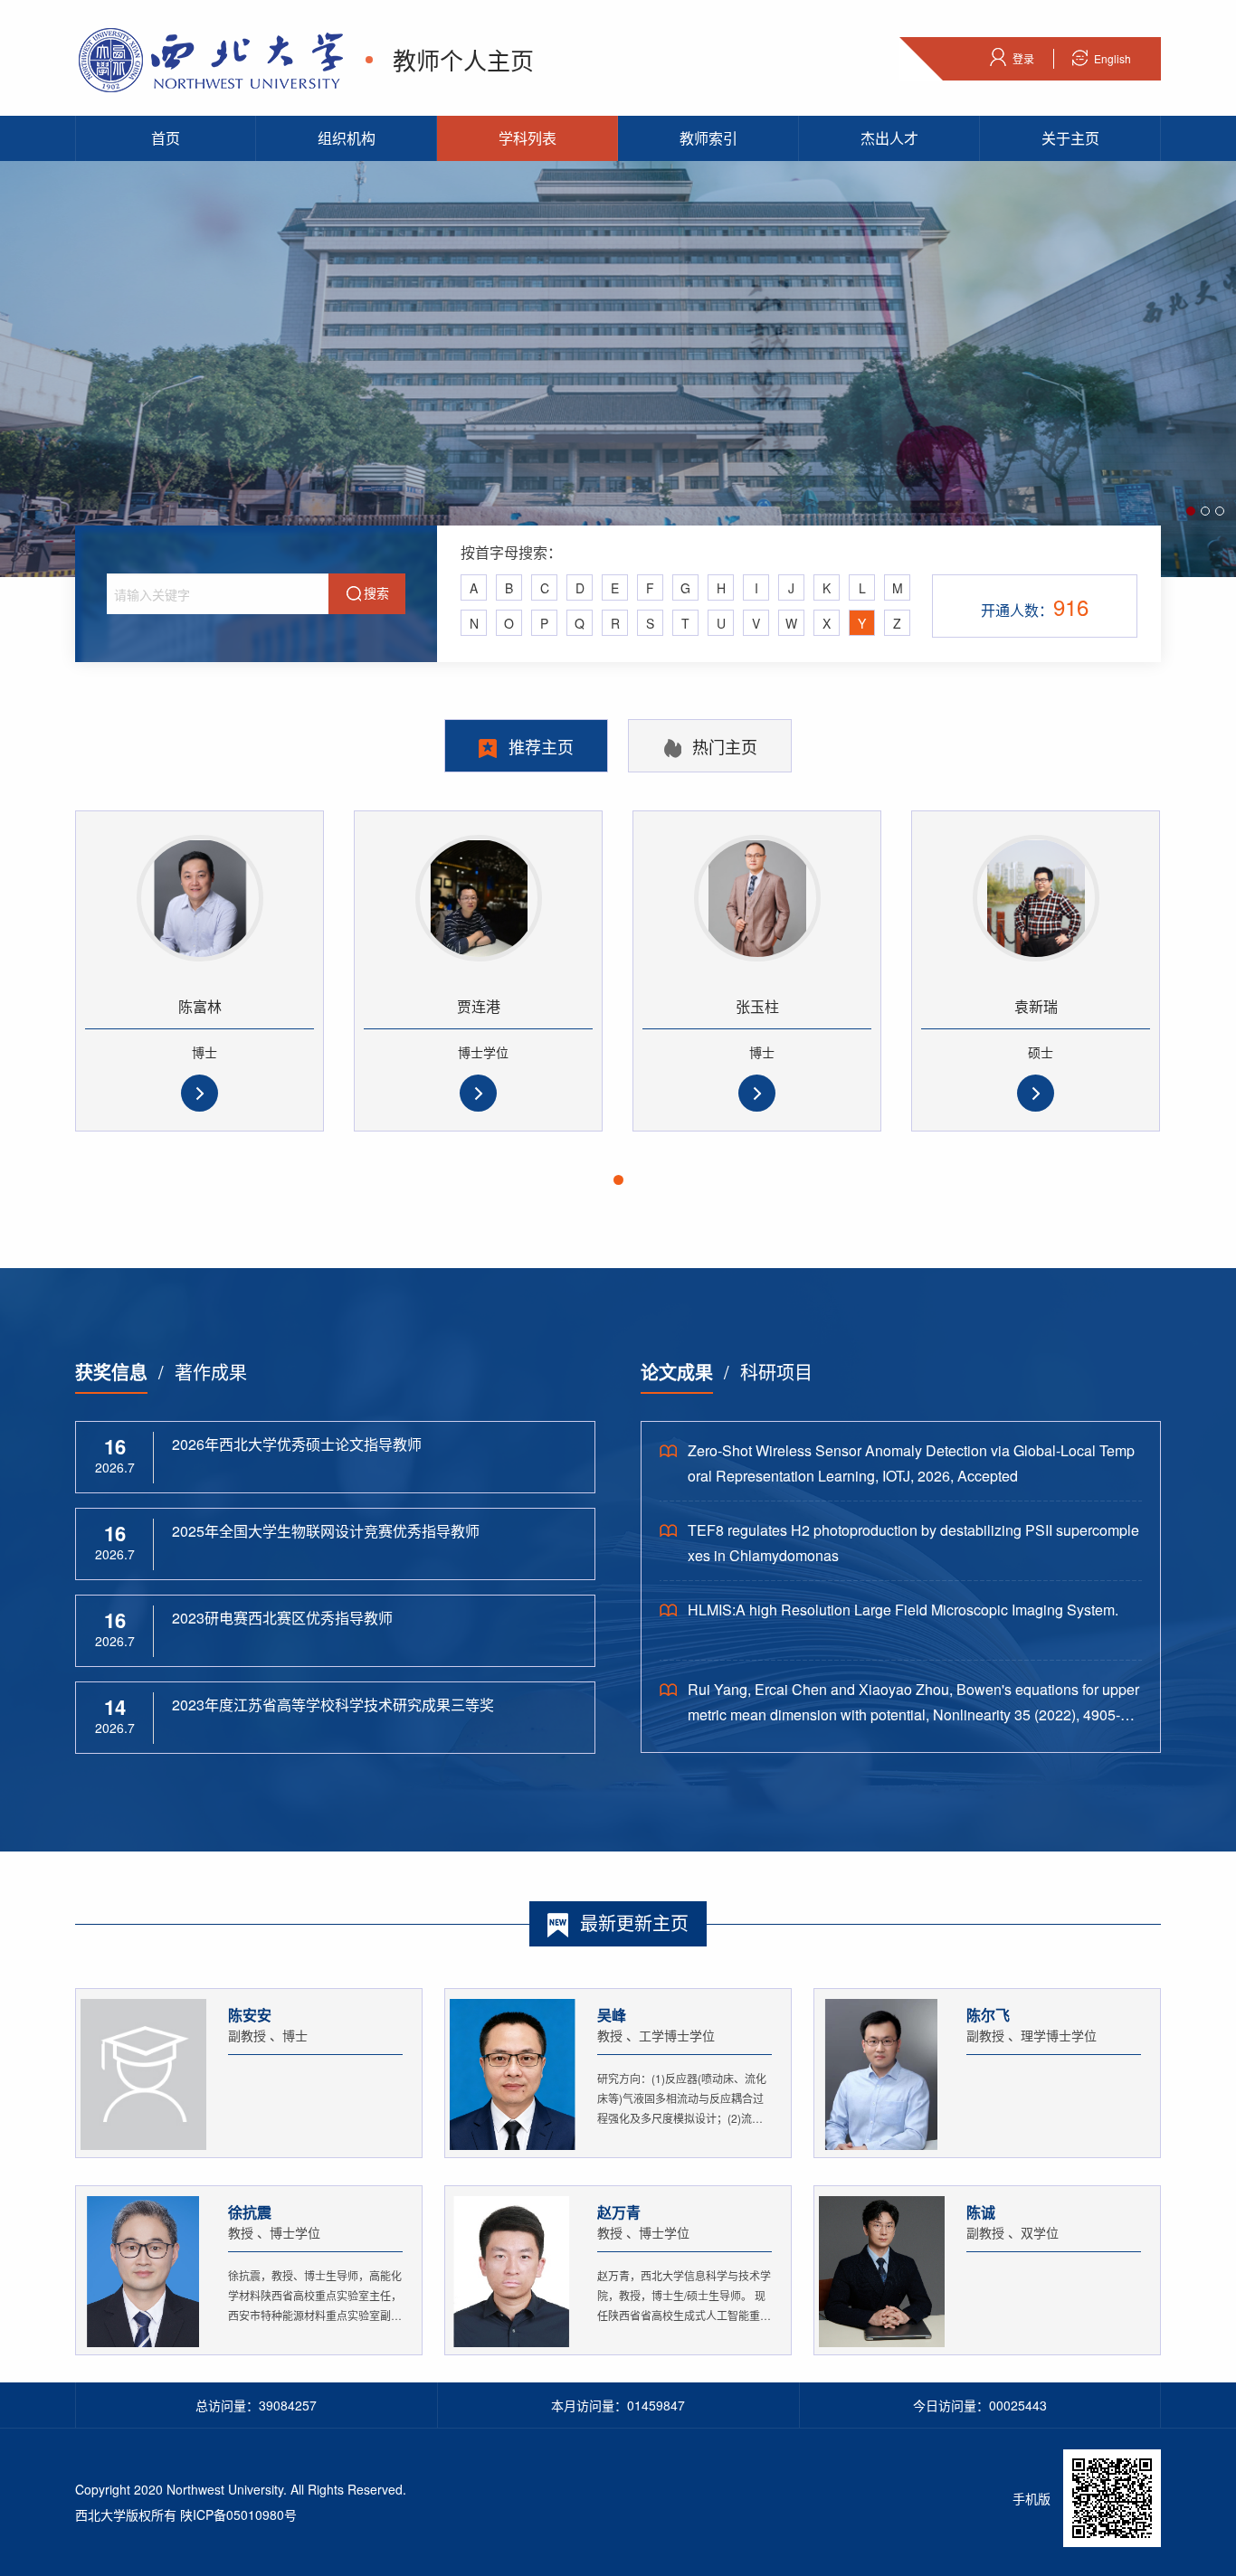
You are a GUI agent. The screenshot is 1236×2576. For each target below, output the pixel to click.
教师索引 (708, 138)
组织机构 (347, 138)
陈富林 (200, 1006)
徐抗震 (250, 2212)
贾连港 (479, 1006)
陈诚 (981, 2212)
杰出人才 (889, 138)
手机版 (1032, 2498)
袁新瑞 (1036, 1006)
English (1112, 58)
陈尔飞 (988, 2015)
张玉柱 (757, 1006)
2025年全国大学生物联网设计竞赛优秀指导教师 (326, 1531)
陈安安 (250, 2015)
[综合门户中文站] (211, 57)
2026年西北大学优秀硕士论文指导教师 (297, 1444)
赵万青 (619, 2212)
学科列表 (528, 138)
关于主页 (1070, 138)
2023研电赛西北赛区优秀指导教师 (282, 1618)
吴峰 (612, 2015)
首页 (166, 138)
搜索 (376, 592)
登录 (1023, 58)
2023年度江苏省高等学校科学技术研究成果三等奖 (333, 1705)
